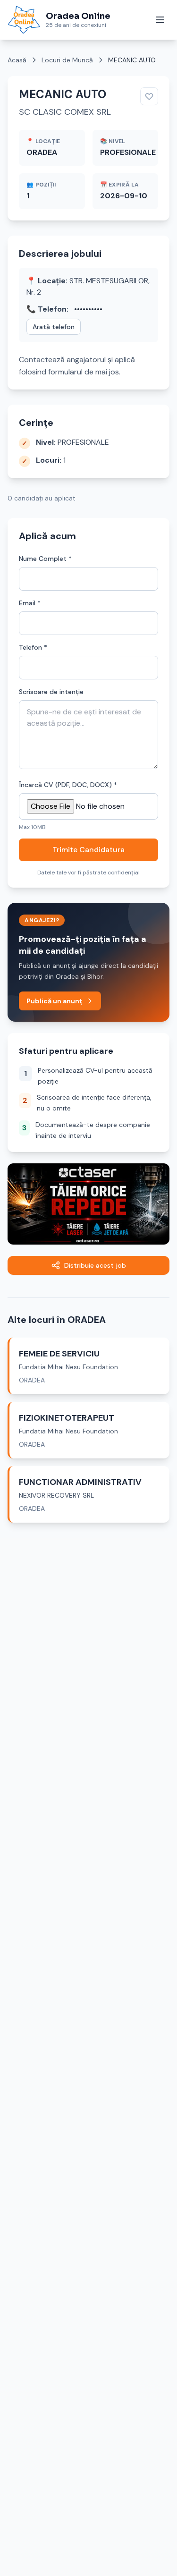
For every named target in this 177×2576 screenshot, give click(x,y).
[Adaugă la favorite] (149, 96)
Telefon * (33, 647)
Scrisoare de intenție (51, 692)
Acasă (17, 60)
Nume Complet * (45, 559)
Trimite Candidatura (88, 850)
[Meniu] (160, 20)
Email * (30, 603)
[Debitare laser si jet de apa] (88, 1204)
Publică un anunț (54, 1001)
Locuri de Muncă (67, 60)
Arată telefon (54, 327)
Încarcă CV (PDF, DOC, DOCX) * (68, 785)
